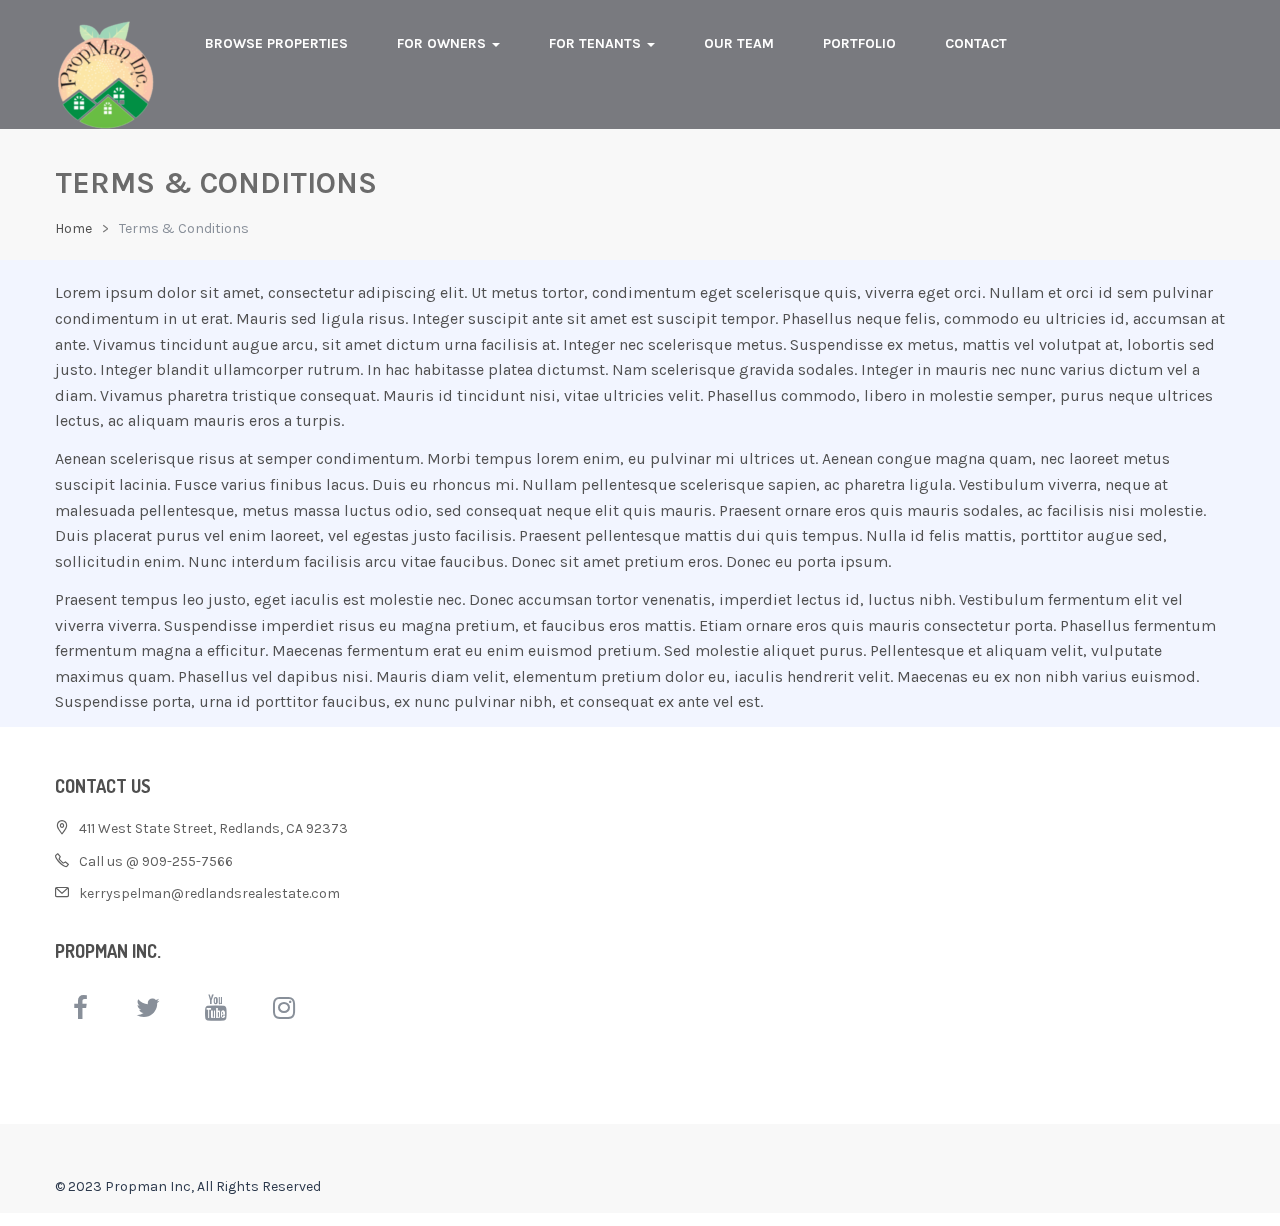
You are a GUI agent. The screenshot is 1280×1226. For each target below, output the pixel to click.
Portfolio (859, 43)
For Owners (443, 43)
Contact (976, 43)
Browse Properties (276, 43)
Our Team (739, 43)
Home (73, 228)
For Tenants (597, 43)
